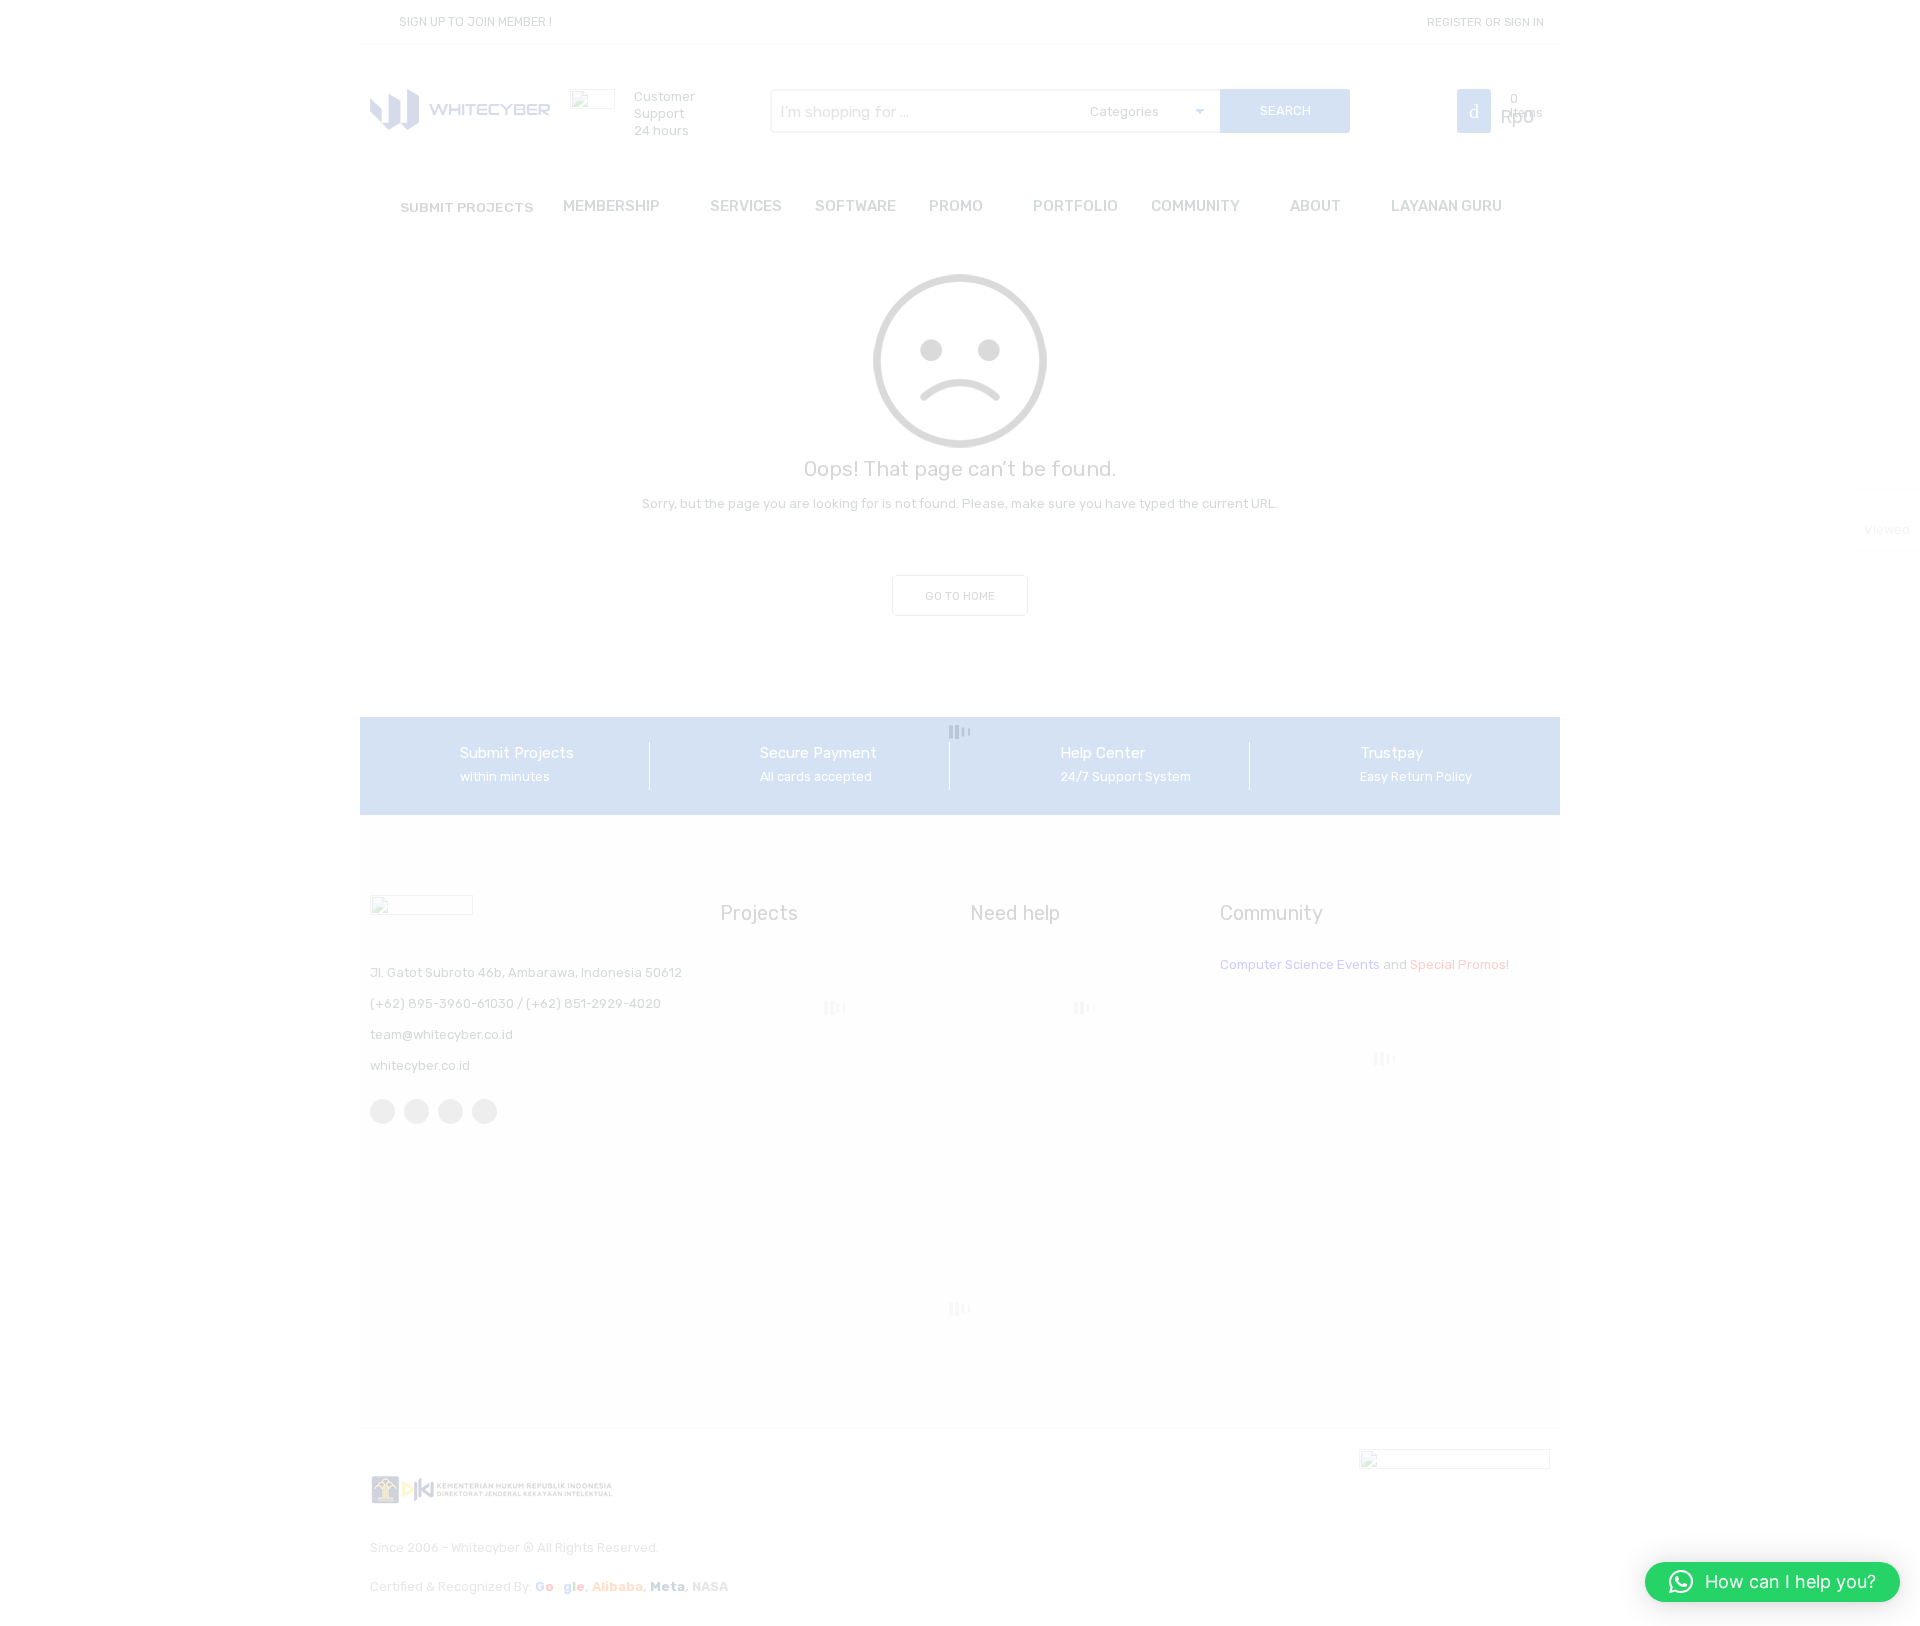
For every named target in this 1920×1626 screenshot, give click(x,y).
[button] (1772, 1582)
